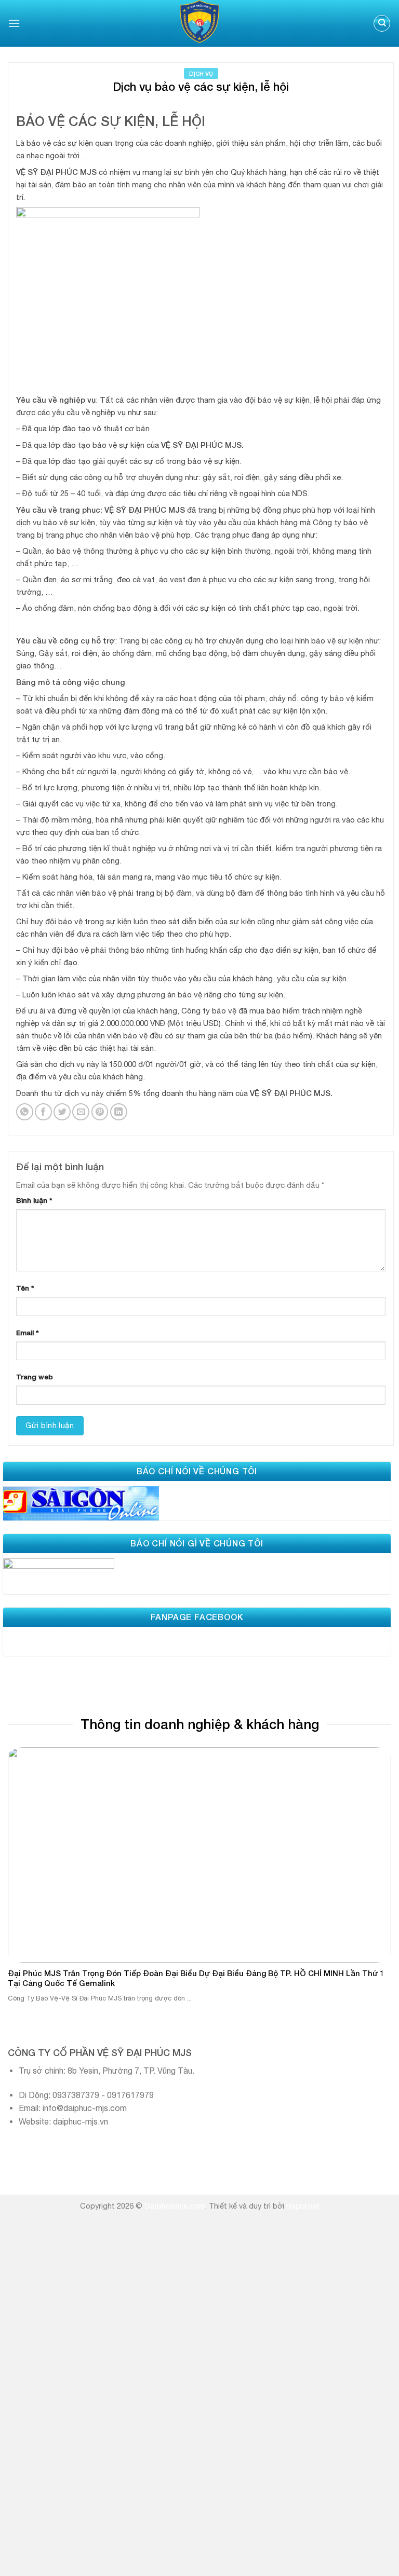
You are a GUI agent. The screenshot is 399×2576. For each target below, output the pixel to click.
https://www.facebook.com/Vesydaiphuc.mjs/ (87, 1638)
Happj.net (303, 2206)
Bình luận (34, 1200)
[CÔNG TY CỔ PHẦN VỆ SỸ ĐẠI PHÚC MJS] (199, 23)
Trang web (35, 1377)
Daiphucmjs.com (175, 2206)
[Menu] (14, 23)
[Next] (378, 1861)
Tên (25, 1288)
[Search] (382, 24)
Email (28, 1333)
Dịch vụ (201, 73)
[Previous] (21, 1861)
